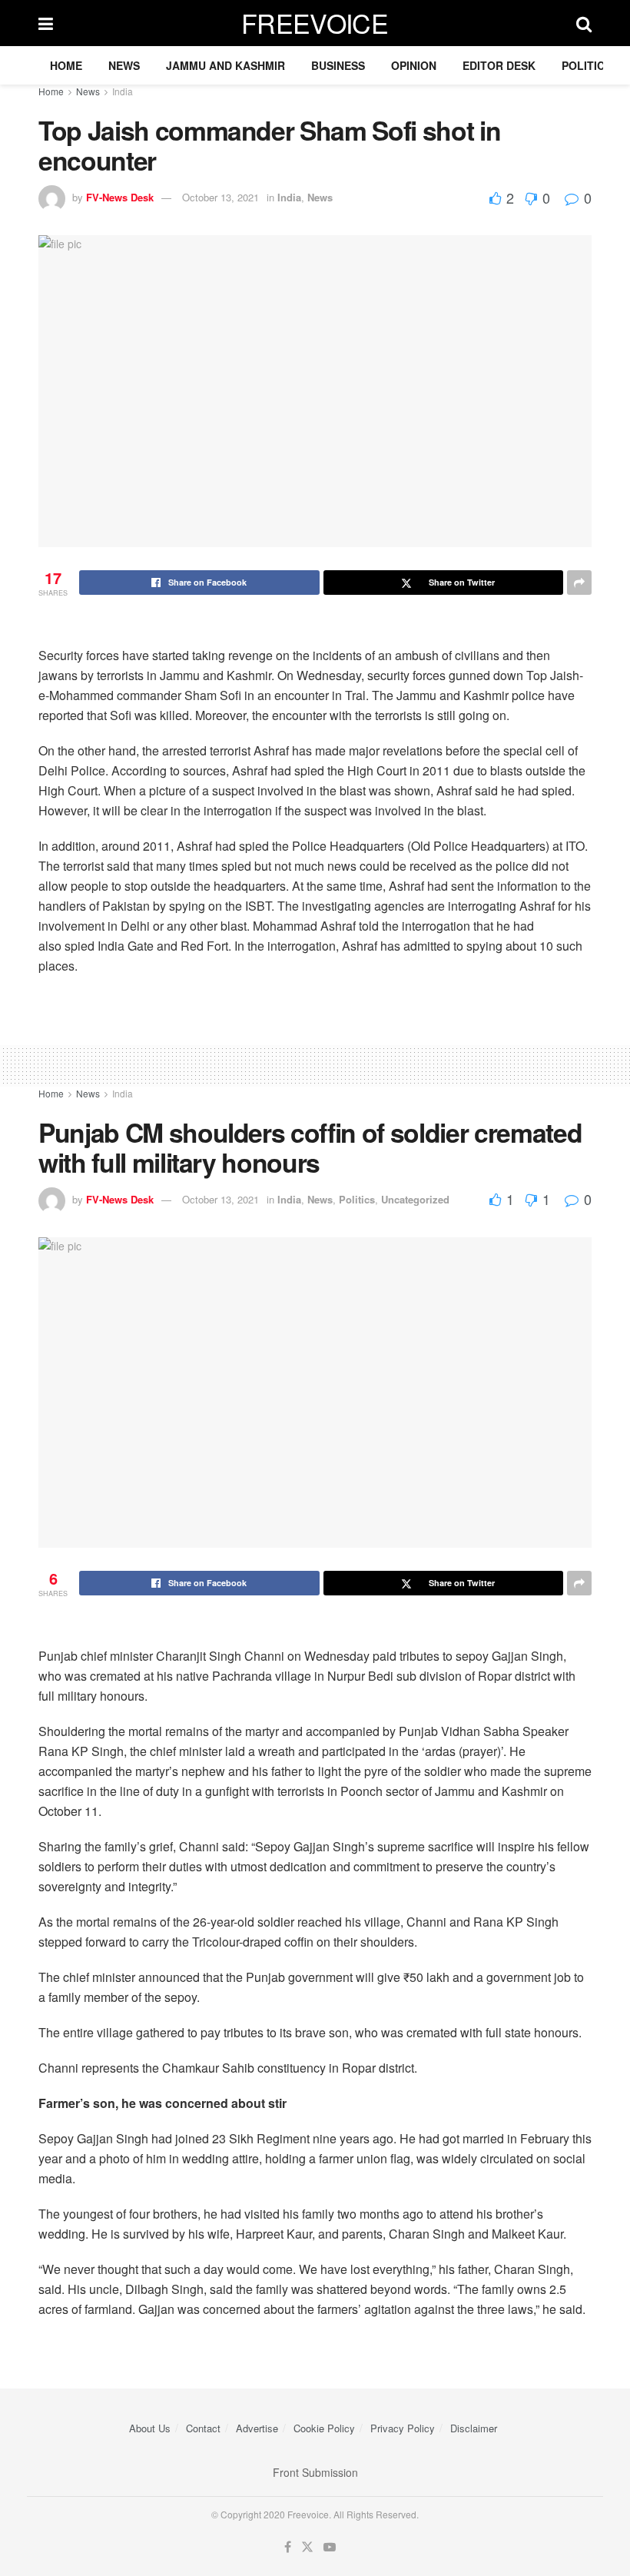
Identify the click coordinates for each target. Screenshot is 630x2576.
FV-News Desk (120, 197)
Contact (203, 2428)
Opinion (414, 65)
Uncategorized (415, 1199)
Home (66, 65)
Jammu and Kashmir (225, 65)
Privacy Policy (403, 2428)
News (124, 65)
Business (338, 65)
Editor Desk (499, 65)
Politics (587, 65)
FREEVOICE (315, 23)
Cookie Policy (324, 2428)
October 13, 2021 (220, 197)
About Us (150, 2428)
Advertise (257, 2428)
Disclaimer (474, 2428)
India (123, 91)
